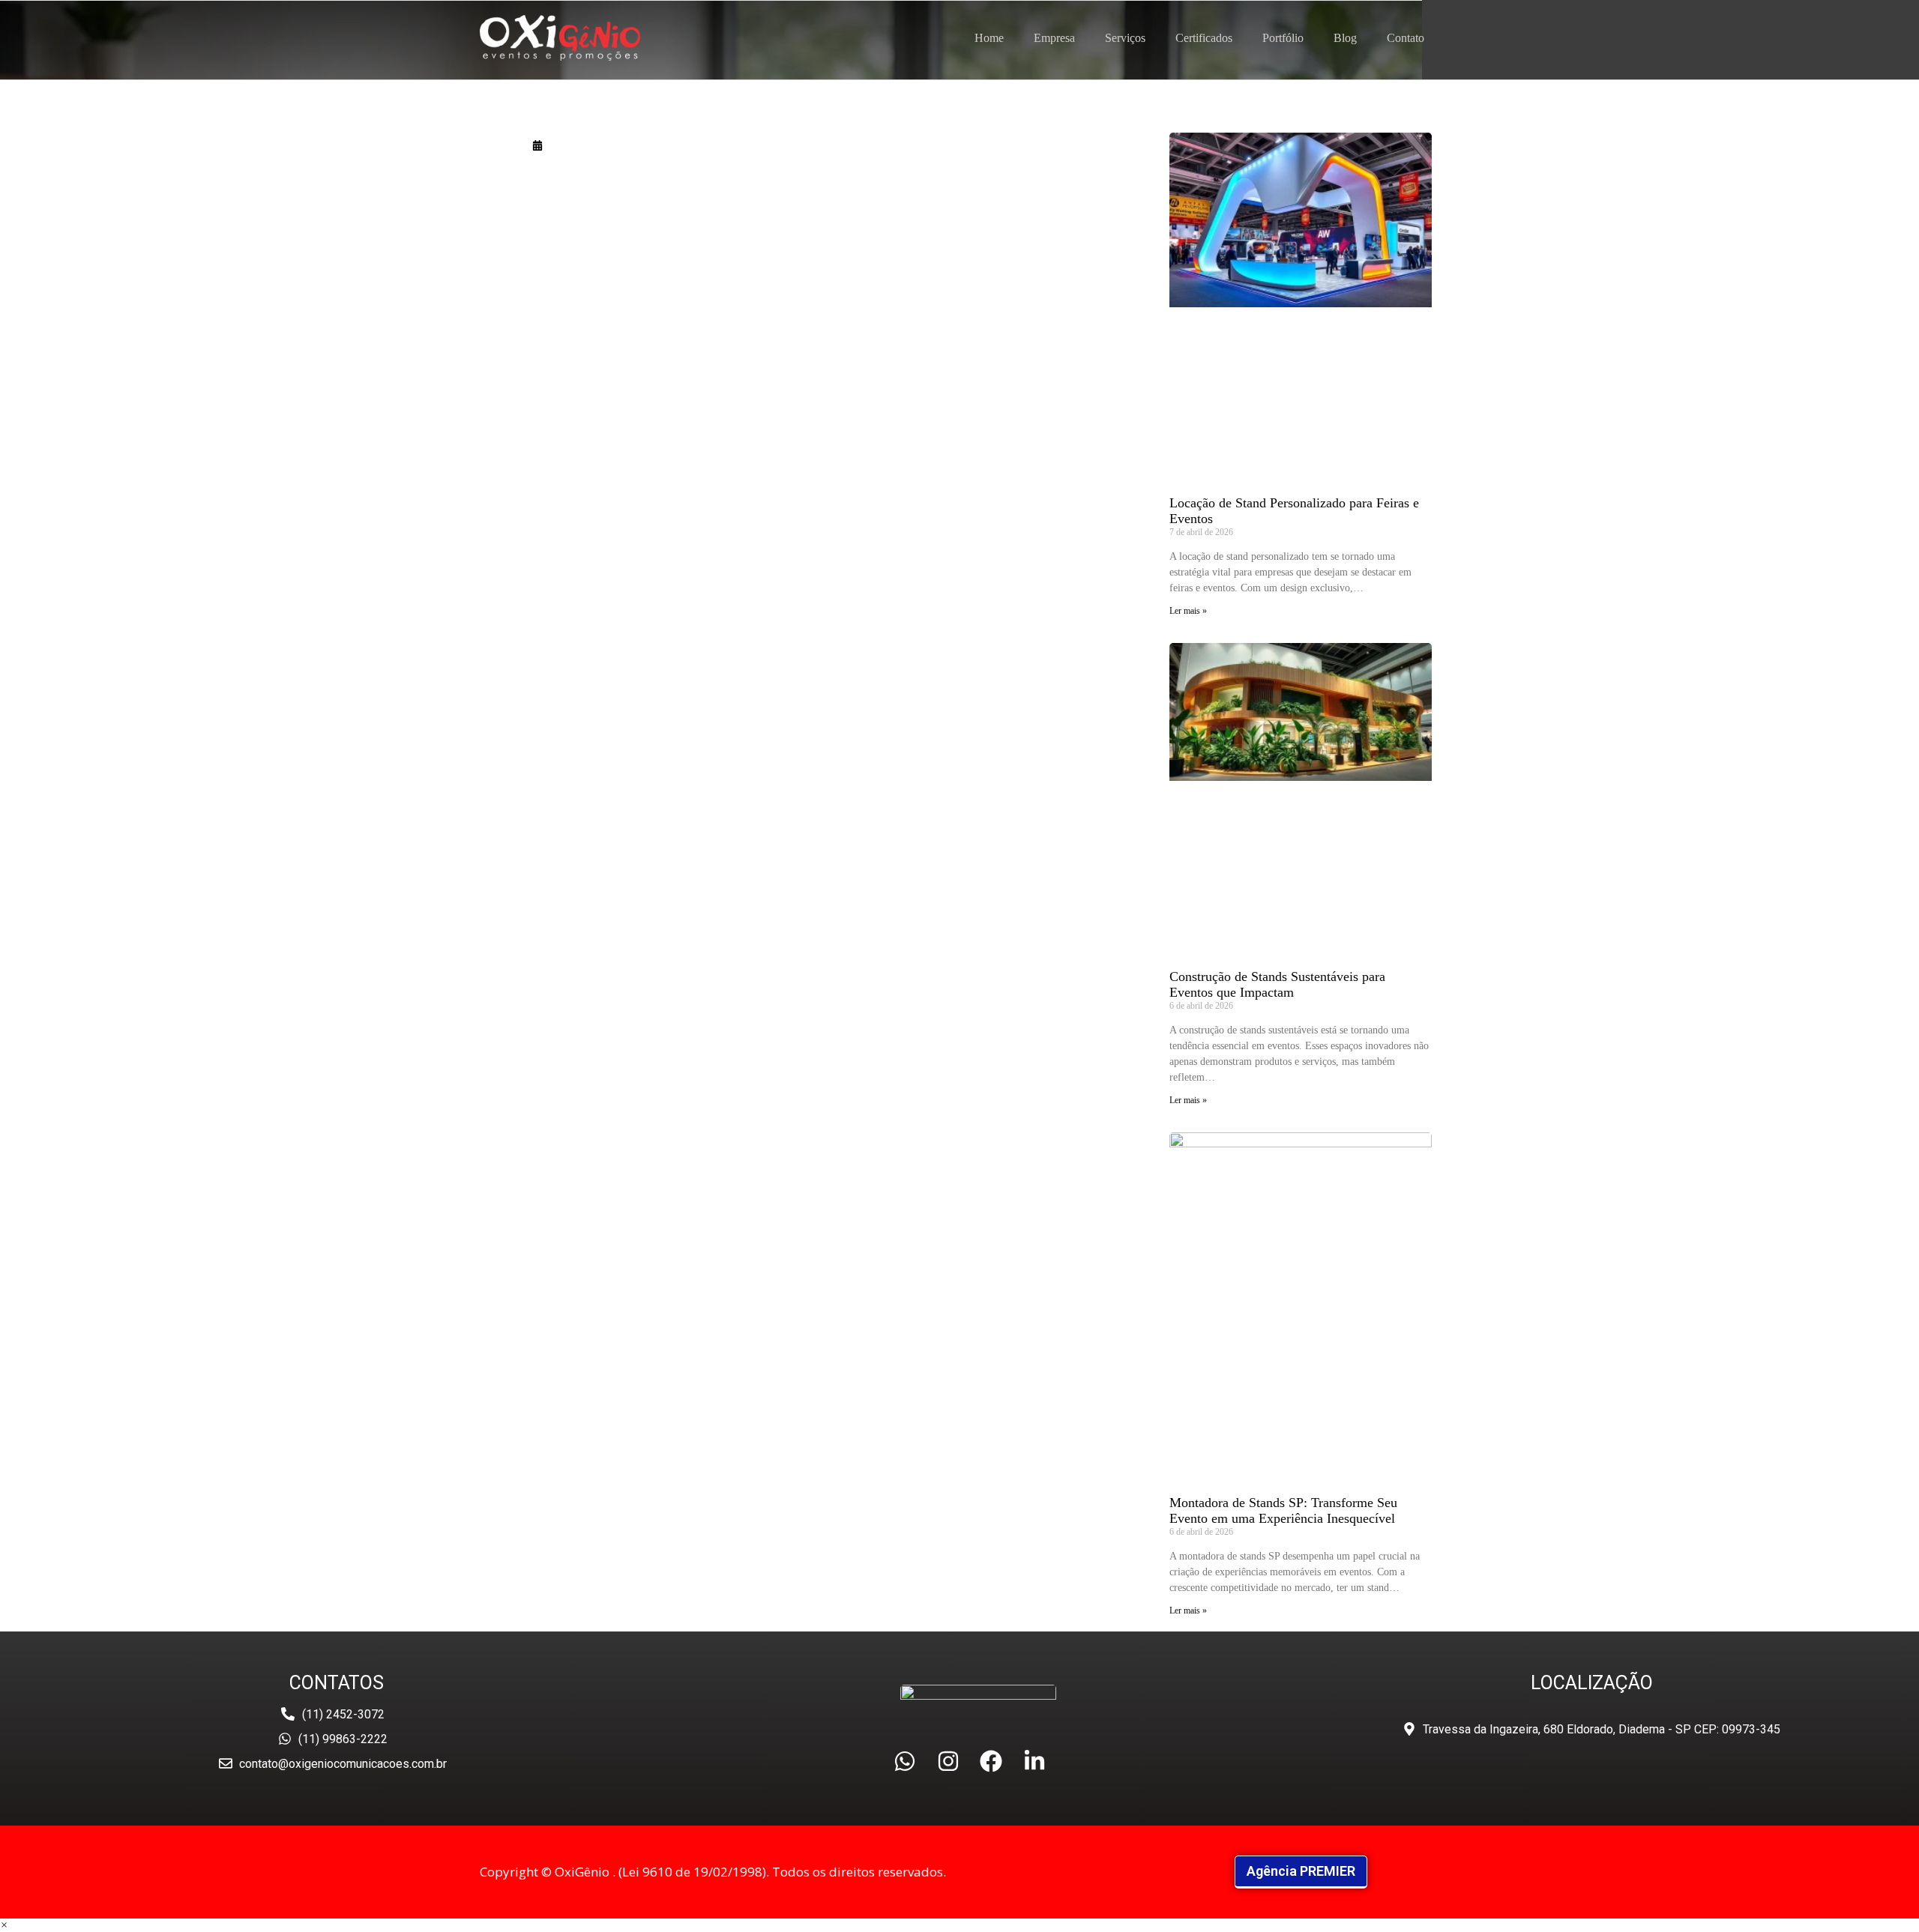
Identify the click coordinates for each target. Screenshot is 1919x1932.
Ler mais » (1188, 611)
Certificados (1204, 38)
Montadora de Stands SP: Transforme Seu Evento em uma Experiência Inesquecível (1283, 1510)
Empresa (1054, 38)
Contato (1406, 38)
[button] (4, 1925)
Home (989, 38)
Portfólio (1283, 38)
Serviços (1125, 38)
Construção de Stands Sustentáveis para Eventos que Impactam (1277, 984)
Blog (1345, 38)
